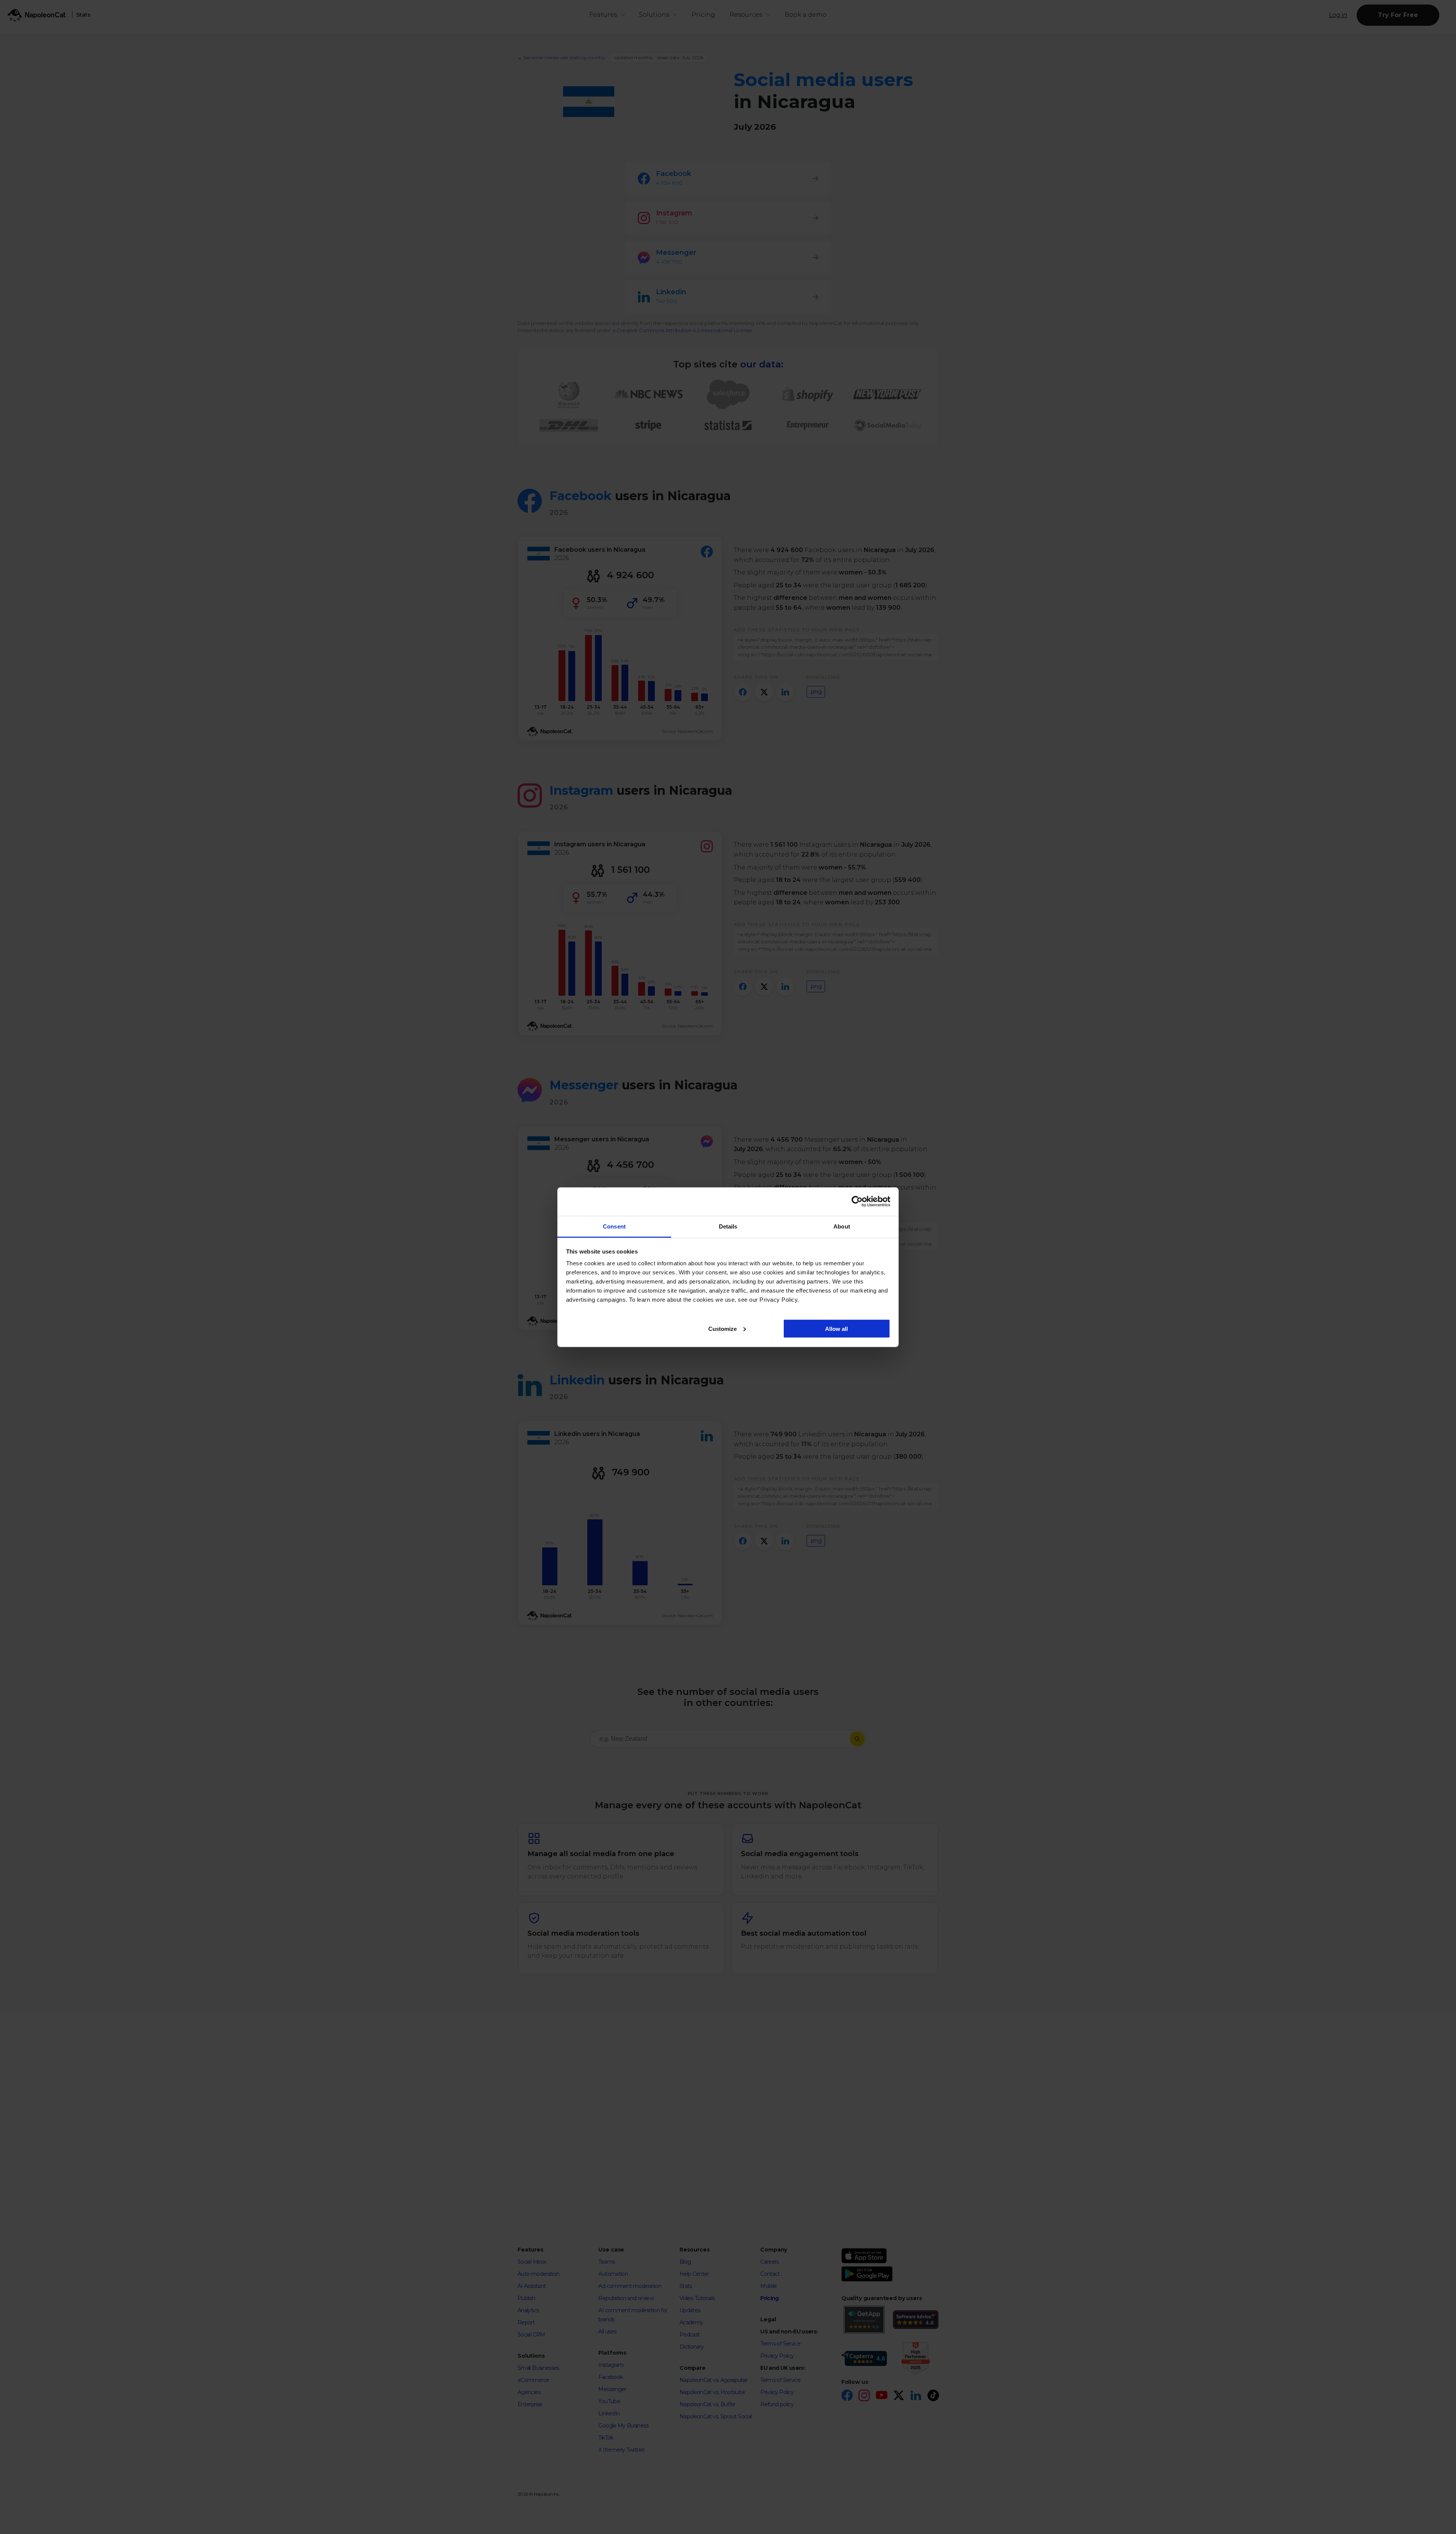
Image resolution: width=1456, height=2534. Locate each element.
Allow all (836, 1328)
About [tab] (842, 1226)
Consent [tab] (614, 1226)
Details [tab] (728, 1226)
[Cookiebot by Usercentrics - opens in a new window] (857, 1202)
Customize (723, 1328)
